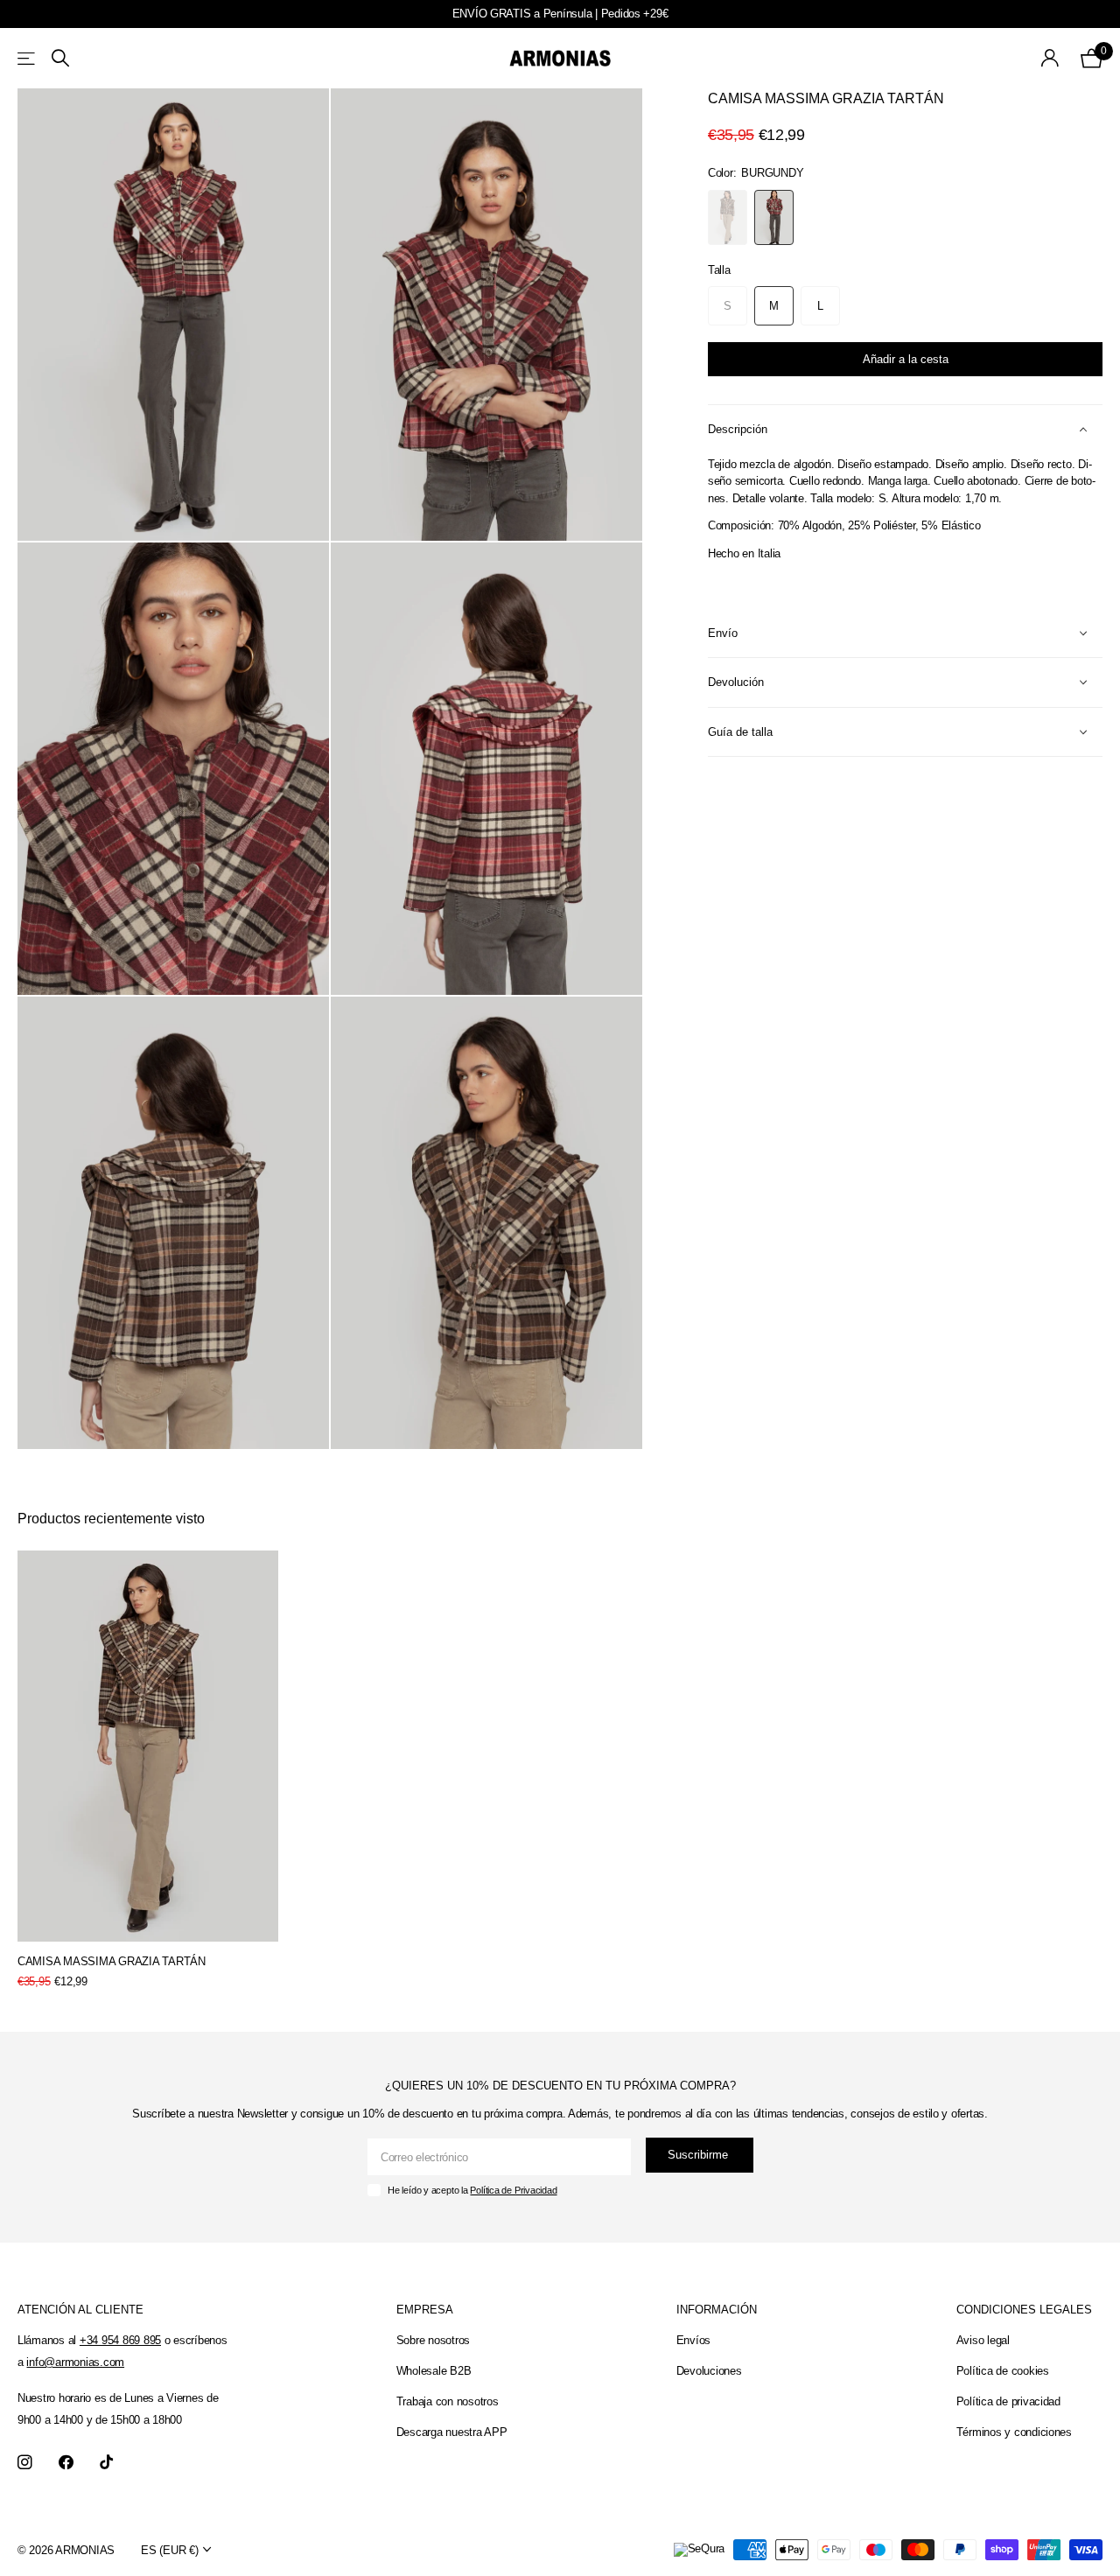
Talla (719, 270)
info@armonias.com (75, 2362)
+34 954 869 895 (120, 2340)
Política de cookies (1003, 2371)
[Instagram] (25, 2463)
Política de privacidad (1008, 2401)
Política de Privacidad (513, 2190)
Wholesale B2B (434, 2371)
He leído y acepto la (472, 2190)
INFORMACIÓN (717, 2310)
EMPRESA (425, 2310)
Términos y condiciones (1014, 2432)
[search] (60, 58)
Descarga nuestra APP (452, 2432)
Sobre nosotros (433, 2340)
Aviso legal (983, 2340)
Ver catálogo (28, 58)
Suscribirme (700, 2155)
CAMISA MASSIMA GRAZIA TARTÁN (112, 1961)
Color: (756, 173)
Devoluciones (709, 2371)
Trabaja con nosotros (448, 2401)
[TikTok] (106, 2463)
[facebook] (66, 2463)
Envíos (693, 2340)
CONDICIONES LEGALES (1024, 2310)
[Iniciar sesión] (1050, 58)
